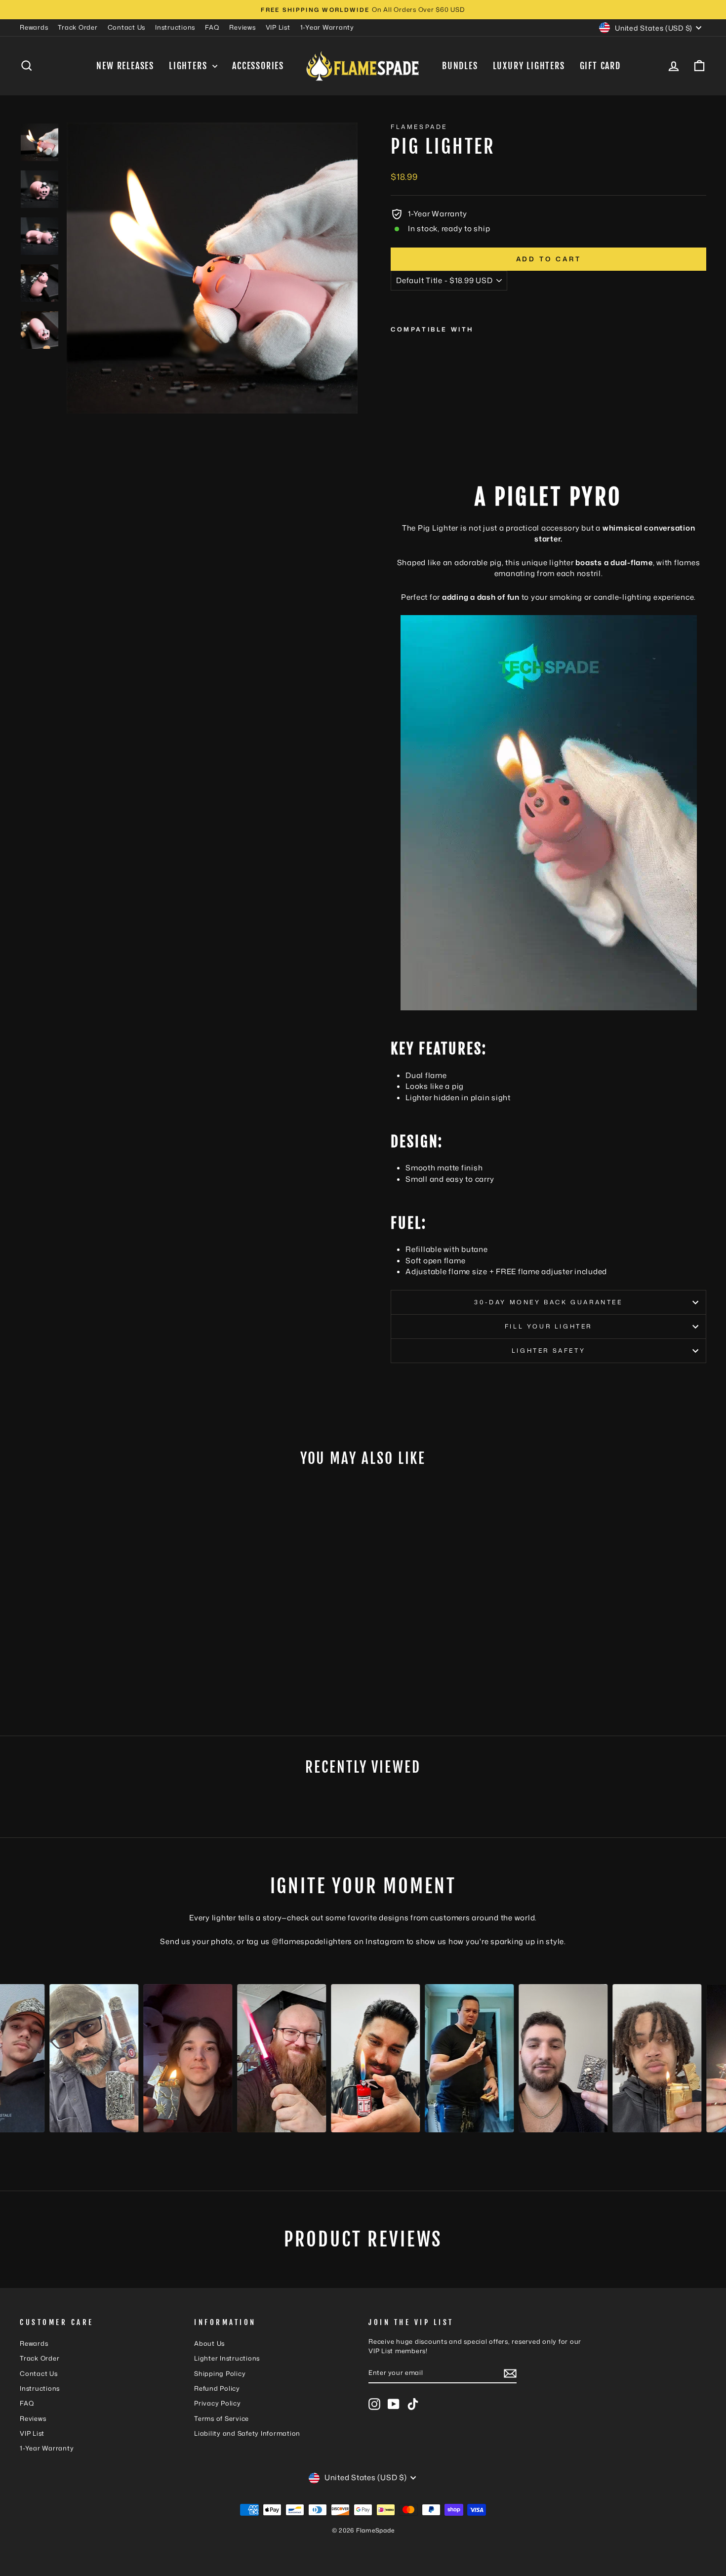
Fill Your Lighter (548, 1326)
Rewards (34, 27)
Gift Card (600, 66)
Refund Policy (217, 2388)
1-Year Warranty (327, 27)
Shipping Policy (220, 2373)
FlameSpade (419, 127)
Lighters (189, 66)
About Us (209, 2343)
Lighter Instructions (227, 2358)
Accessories (258, 66)
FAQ (212, 27)
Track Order (78, 27)
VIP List (278, 27)
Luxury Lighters (529, 66)
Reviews (242, 27)
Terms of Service (222, 2418)
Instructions (175, 27)
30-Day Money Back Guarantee (548, 1302)
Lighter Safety (548, 1350)
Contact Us (127, 27)
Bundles (460, 66)
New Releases (125, 66)
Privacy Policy (218, 2403)
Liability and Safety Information (247, 2433)
